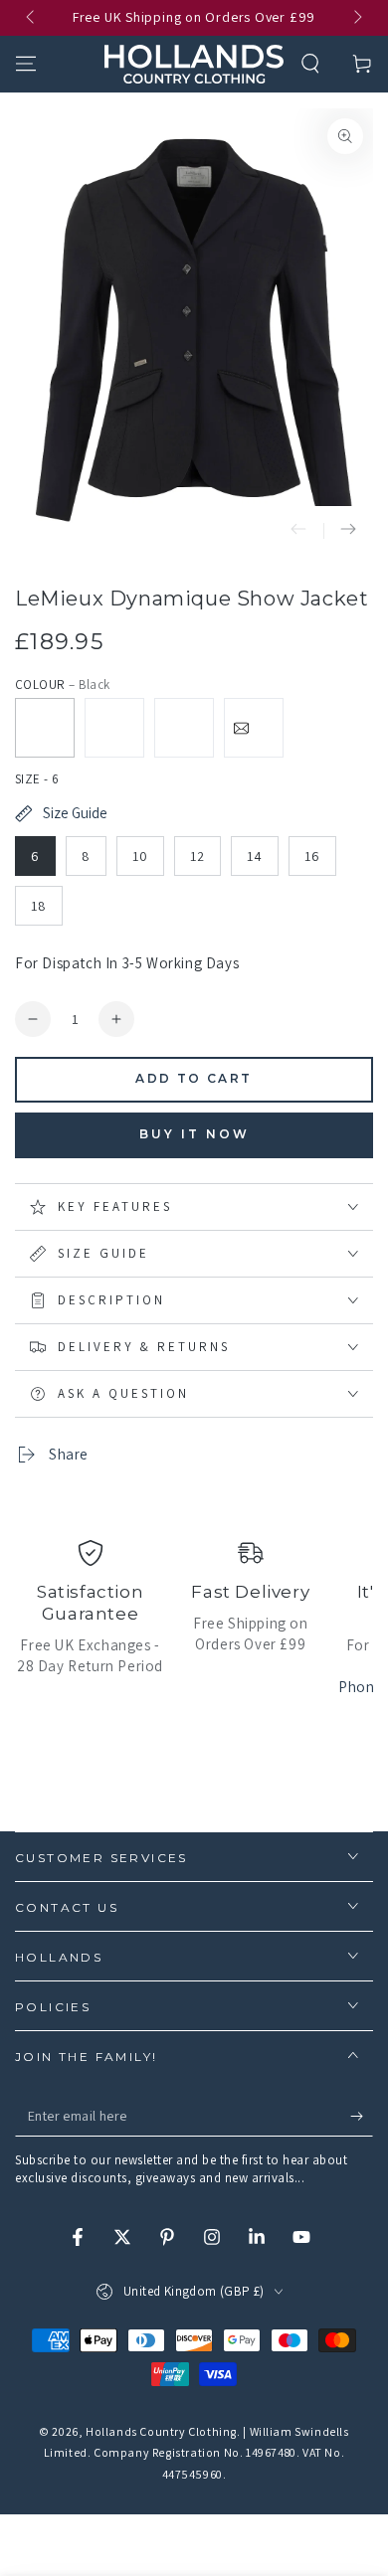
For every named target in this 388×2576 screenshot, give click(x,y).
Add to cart (194, 1078)
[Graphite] (184, 728)
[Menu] (26, 64)
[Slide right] (356, 18)
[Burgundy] (254, 728)
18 (39, 906)
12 (197, 856)
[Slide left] (32, 18)
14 (255, 856)
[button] (310, 64)
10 (140, 856)
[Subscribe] (362, 2117)
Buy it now (194, 1134)
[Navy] (114, 728)
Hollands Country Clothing (161, 2431)
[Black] (45, 728)
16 (312, 856)
